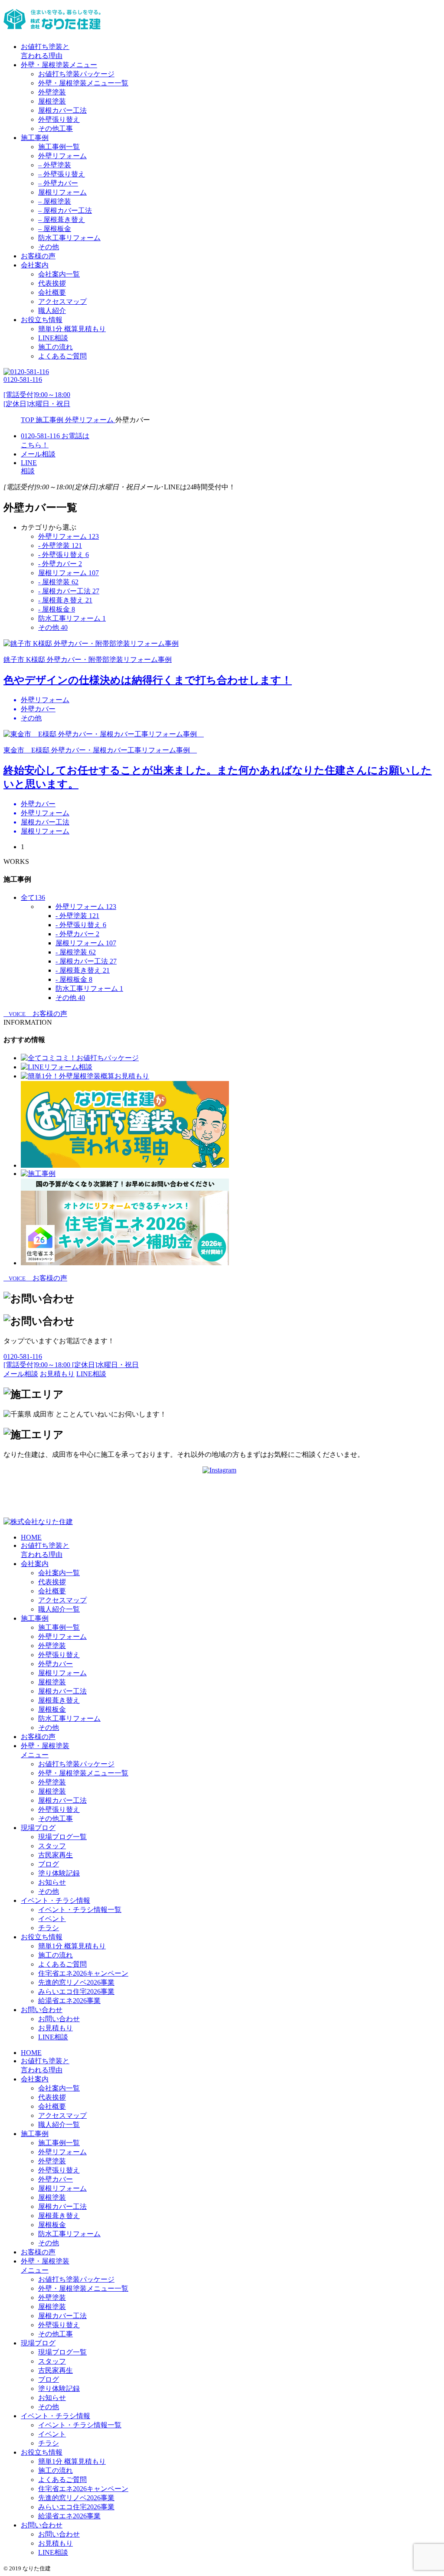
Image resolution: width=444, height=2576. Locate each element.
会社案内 (35, 265)
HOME (31, 1537)
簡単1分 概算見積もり (72, 329)
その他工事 (55, 129)
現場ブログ (38, 1828)
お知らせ (52, 1882)
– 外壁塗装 (55, 165)
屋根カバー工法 (62, 110)
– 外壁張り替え (62, 174)
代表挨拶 (52, 283)
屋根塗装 (52, 101)
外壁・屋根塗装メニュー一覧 (83, 83)
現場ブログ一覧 (62, 1837)
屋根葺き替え (59, 1700)
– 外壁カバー (58, 183)
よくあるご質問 (62, 356)
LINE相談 (53, 338)
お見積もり (55, 2028)
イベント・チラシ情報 (55, 1900)
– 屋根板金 (55, 229)
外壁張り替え (59, 119)
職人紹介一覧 (59, 1609)
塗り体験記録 (59, 1873)
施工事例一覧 (59, 147)
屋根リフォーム (62, 192)
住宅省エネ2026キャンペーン (83, 1973)
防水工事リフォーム (69, 238)
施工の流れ (55, 347)
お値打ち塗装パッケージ (76, 74)
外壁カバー (55, 1664)
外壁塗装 (52, 92)
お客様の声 (38, 256)
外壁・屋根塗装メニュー (59, 65)
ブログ (49, 1864)
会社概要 (52, 292)
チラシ (49, 1928)
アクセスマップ (62, 301)
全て (33, 897)
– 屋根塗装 (55, 201)
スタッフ (52, 1846)
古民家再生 (55, 1855)
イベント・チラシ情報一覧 (80, 1910)
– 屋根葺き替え (62, 220)
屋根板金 (52, 1709)
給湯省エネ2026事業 (69, 2001)
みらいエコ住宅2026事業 (76, 1991)
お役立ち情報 (42, 320)
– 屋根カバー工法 (65, 210)
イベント (52, 1919)
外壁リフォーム (62, 156)
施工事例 (35, 138)
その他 (49, 247)
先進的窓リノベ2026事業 (76, 1982)
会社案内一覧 (59, 274)
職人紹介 (52, 311)
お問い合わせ (42, 2010)
